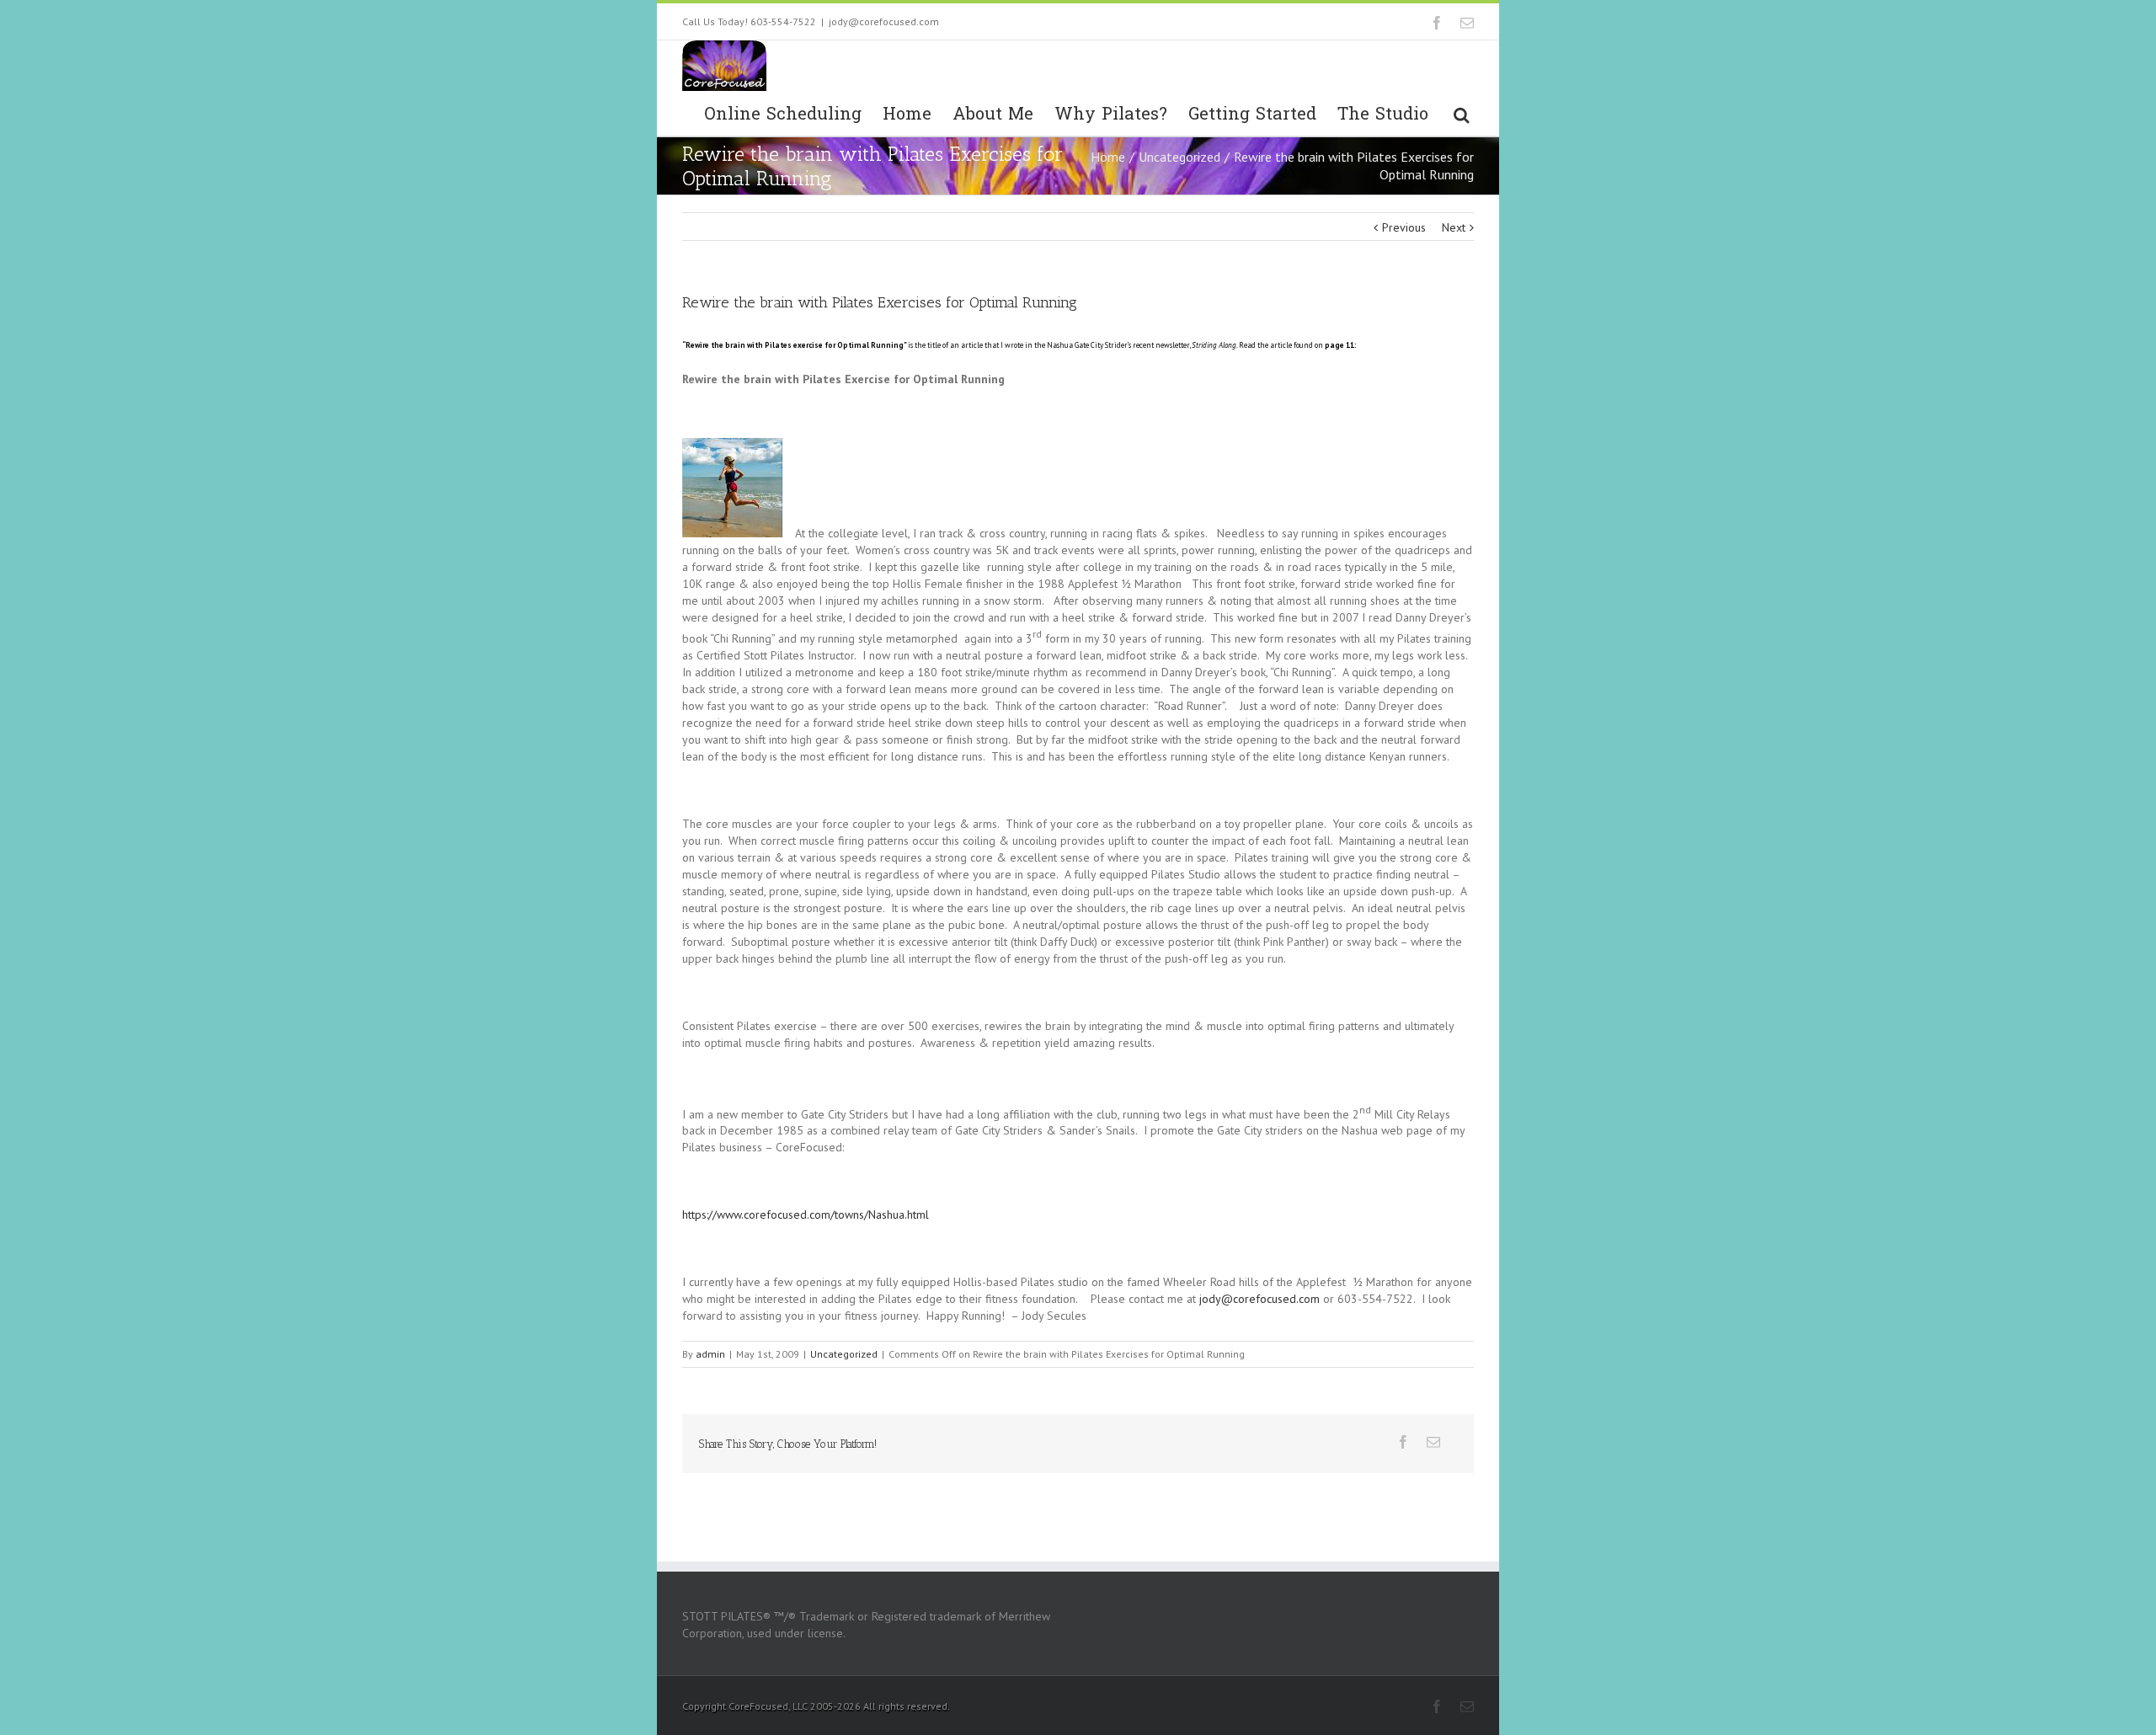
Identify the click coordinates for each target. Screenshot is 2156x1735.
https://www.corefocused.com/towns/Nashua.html (806, 1214)
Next (1454, 227)
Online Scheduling (783, 115)
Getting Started (1252, 115)
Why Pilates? (1111, 115)
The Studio (1383, 115)
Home (907, 115)
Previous (1404, 227)
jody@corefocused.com (884, 21)
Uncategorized (1179, 157)
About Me (993, 115)
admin (710, 1354)
